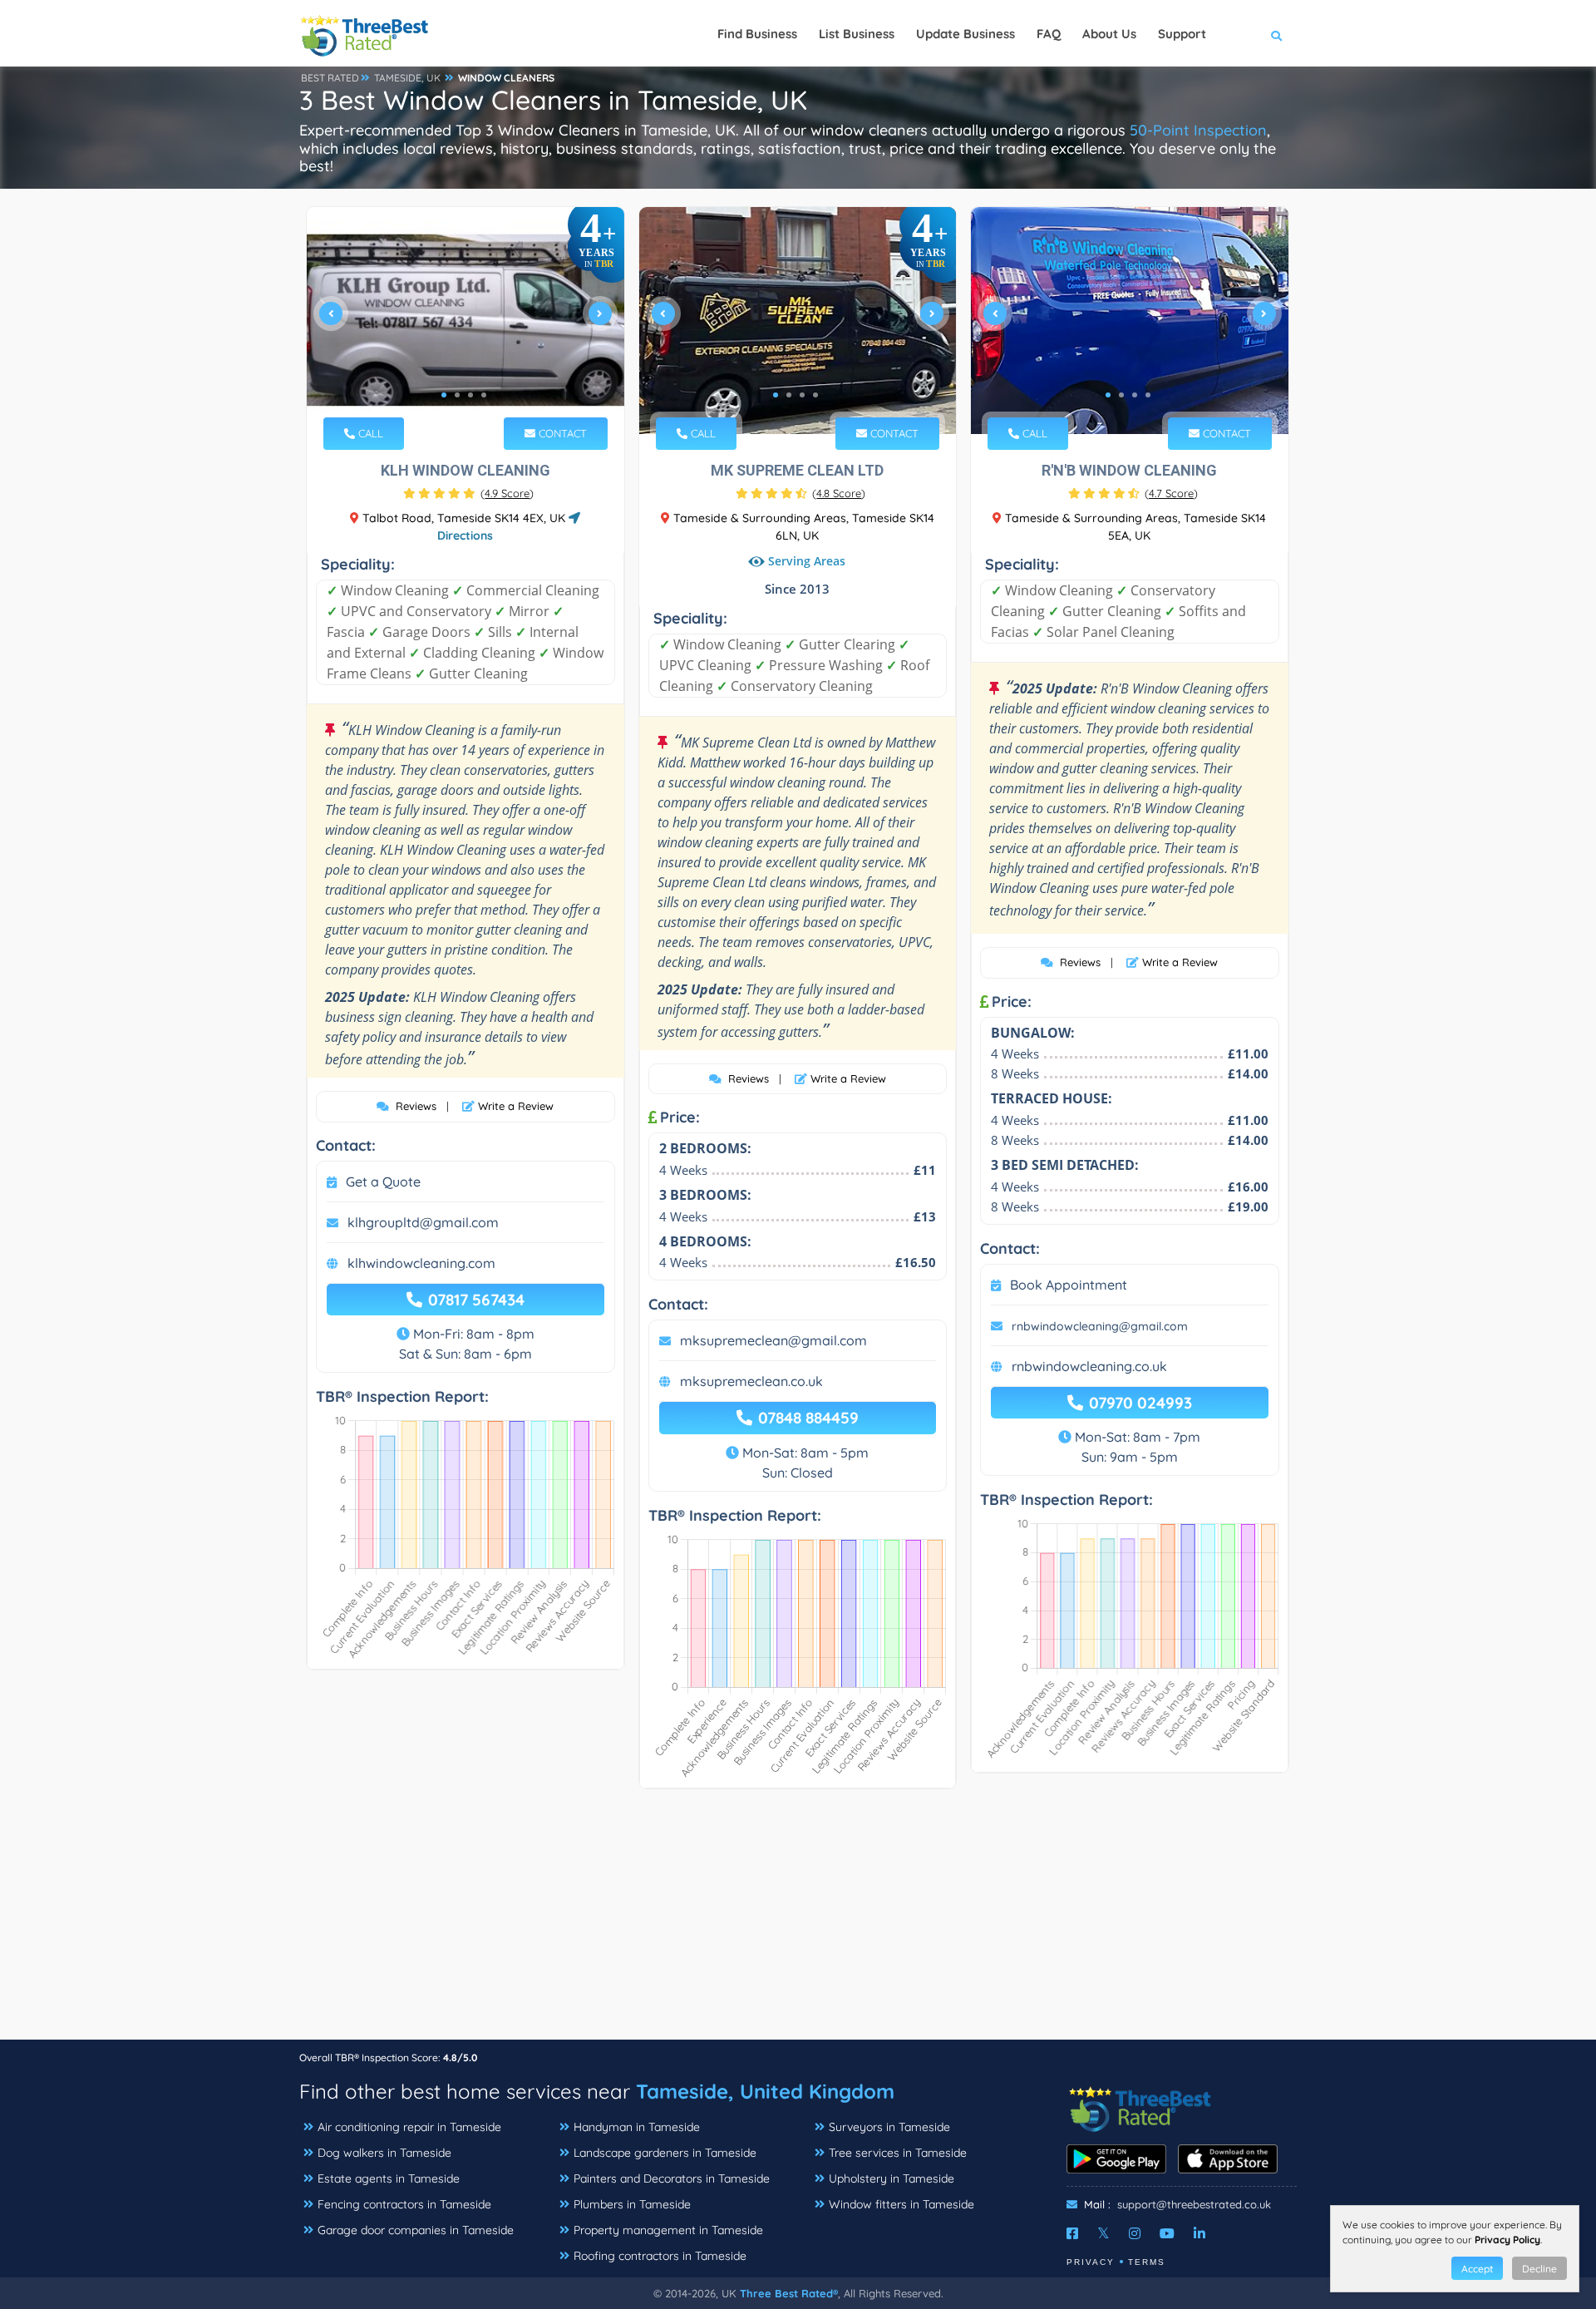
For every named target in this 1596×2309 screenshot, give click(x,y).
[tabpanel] (465, 321)
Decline (1539, 2269)
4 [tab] (484, 395)
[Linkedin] (1199, 2233)
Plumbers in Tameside (632, 2204)
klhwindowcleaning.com (421, 1263)
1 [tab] (444, 395)
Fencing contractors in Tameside (404, 2204)
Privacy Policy (1507, 2240)
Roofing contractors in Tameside (660, 2256)
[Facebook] (1072, 2233)
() (507, 493)
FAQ (1049, 34)
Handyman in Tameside (637, 2127)
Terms (1147, 2262)
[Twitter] (1103, 2233)
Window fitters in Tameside (901, 2204)
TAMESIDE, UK (407, 78)
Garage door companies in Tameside (416, 2230)
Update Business (965, 34)
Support (1182, 34)
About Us (1109, 34)
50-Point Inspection (1198, 130)
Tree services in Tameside (898, 2153)
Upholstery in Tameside (892, 2178)
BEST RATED (330, 78)
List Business (857, 34)
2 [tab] (457, 395)
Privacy (1091, 2262)
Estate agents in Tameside (389, 2178)
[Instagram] (1135, 2233)
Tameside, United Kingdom (765, 2091)
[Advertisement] (798, 1922)
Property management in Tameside (668, 2230)
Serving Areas (807, 562)
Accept (1477, 2269)
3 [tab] (470, 395)
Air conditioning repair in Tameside (409, 2127)
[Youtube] (1167, 2233)
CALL (369, 433)
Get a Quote (383, 1182)
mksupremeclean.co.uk (751, 1381)
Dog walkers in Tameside (384, 2153)
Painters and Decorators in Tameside (672, 2178)
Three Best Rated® (789, 2293)
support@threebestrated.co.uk (1194, 2204)
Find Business (757, 34)
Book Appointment (1069, 1285)
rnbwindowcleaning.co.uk (1089, 1366)
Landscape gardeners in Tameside (665, 2153)
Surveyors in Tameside (889, 2127)
